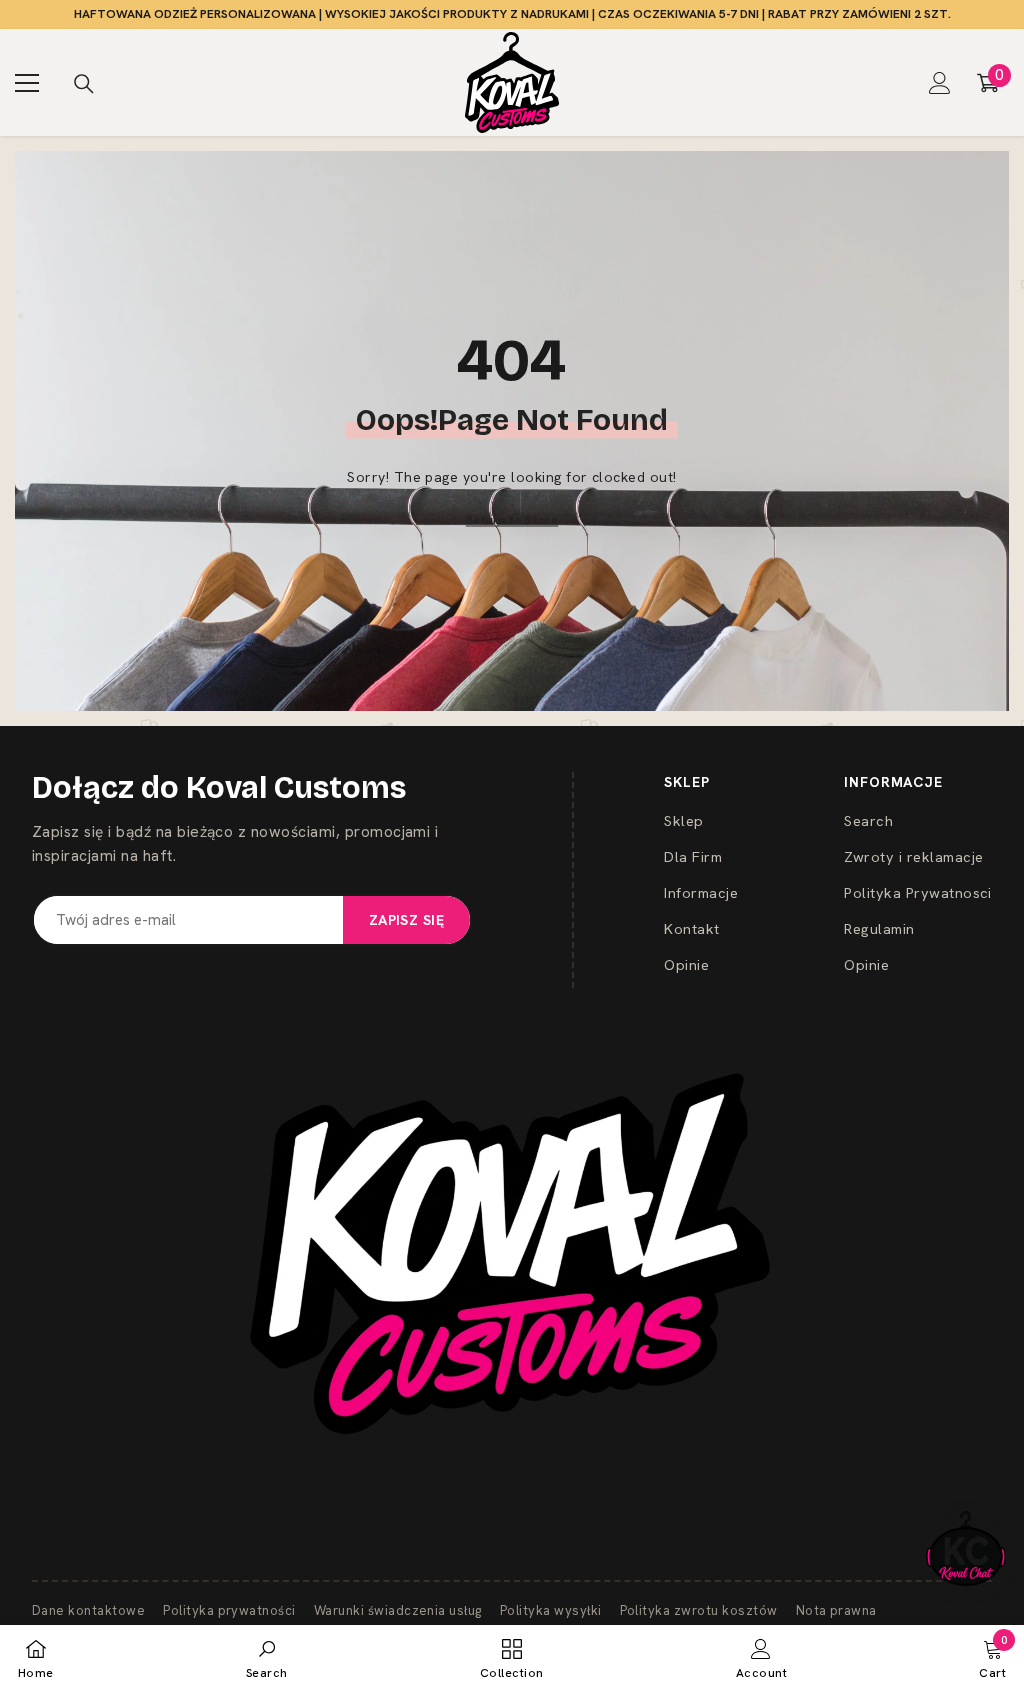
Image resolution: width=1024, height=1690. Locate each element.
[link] (267, 1657)
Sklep (683, 820)
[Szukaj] (84, 84)
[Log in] (940, 83)
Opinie (686, 964)
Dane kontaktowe (88, 1610)
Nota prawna (836, 1610)
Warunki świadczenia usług (398, 1610)
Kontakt (691, 928)
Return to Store (512, 519)
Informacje (701, 892)
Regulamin (879, 928)
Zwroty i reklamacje (913, 856)
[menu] (27, 83)
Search (868, 820)
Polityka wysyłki (551, 1610)
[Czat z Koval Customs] (966, 1548)
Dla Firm (693, 856)
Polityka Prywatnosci (918, 892)
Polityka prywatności (229, 1610)
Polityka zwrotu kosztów (699, 1610)
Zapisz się (406, 920)
